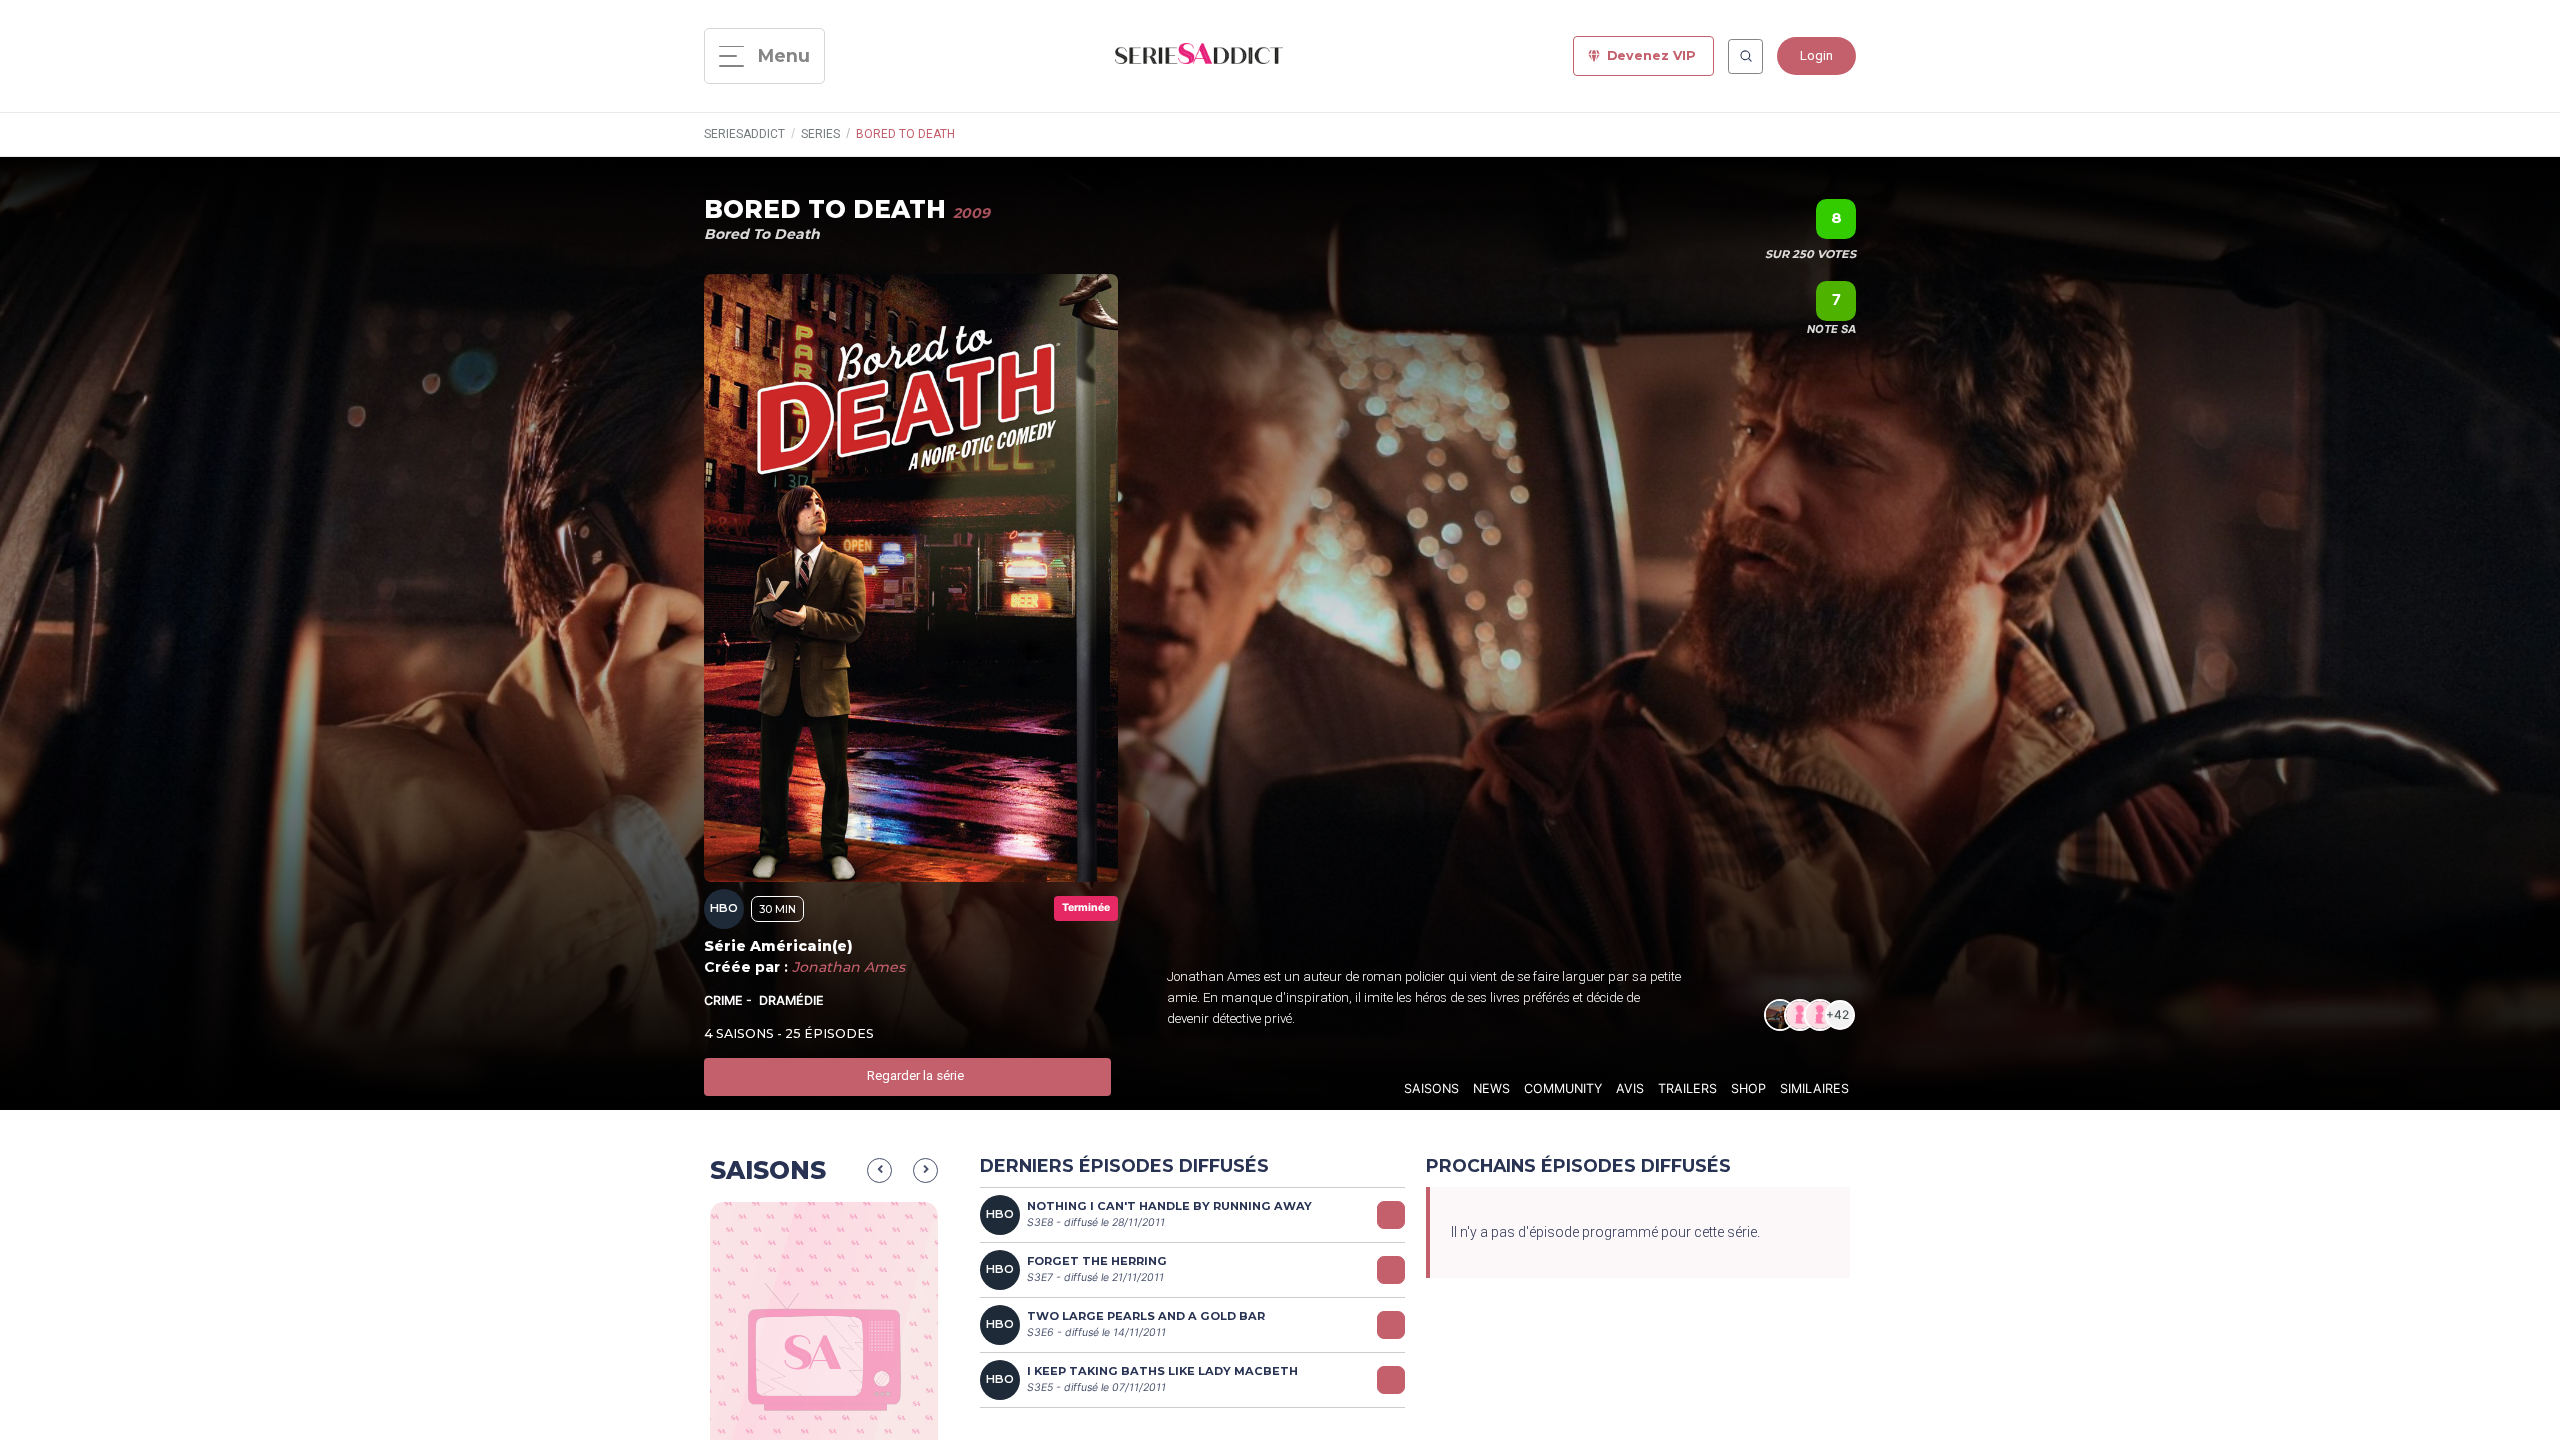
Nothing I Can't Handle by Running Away (1169, 1206)
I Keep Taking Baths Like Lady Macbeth (1162, 1371)
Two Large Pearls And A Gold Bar (1146, 1316)
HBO (724, 908)
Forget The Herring (1097, 1261)
